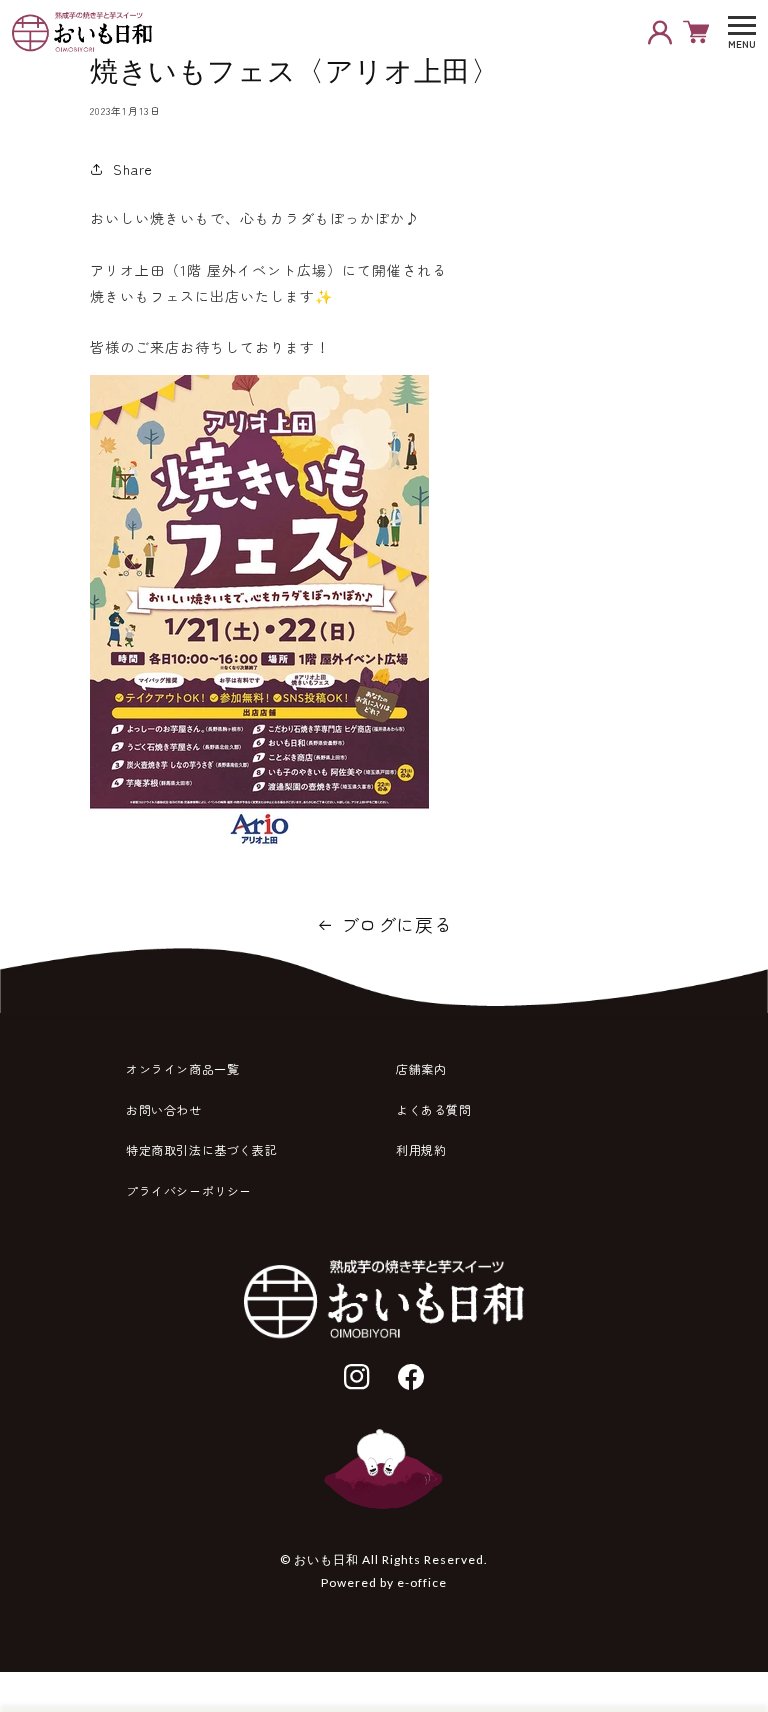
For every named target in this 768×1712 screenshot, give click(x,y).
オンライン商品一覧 (182, 1068)
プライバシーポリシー (189, 1190)
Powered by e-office (384, 1582)
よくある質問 (434, 1109)
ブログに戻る (397, 924)
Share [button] (133, 169)
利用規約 (421, 1149)
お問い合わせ (164, 1109)
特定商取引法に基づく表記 (201, 1149)
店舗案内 (421, 1068)
